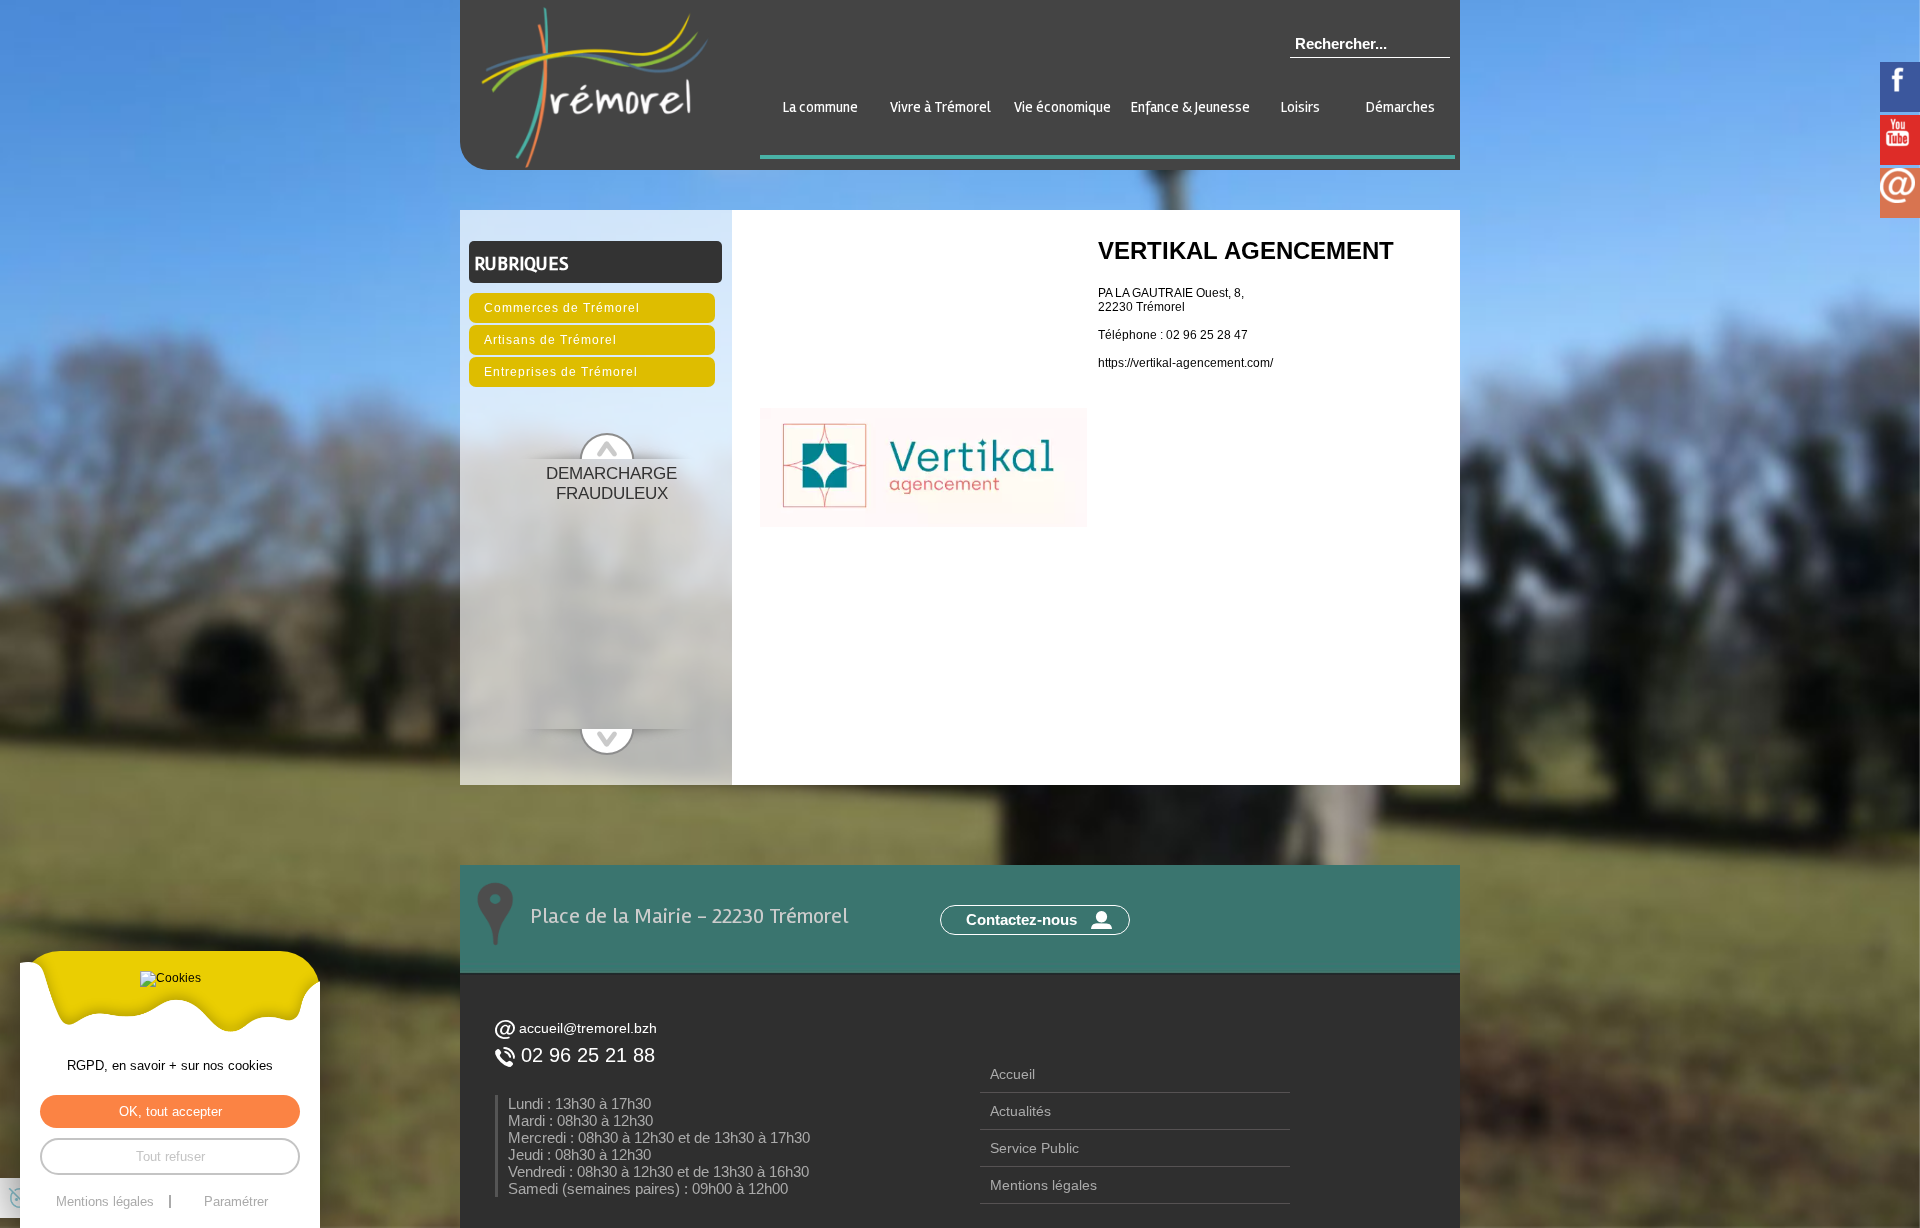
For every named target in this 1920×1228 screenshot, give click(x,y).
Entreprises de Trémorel (561, 372)
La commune (820, 107)
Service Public (1034, 1148)
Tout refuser (170, 1156)
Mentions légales (1043, 1185)
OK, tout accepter (170, 1111)
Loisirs (1300, 107)
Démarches (1400, 107)
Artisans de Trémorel (550, 340)
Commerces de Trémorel (562, 308)
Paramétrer (236, 1201)
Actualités (1020, 1111)
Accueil (1012, 1074)
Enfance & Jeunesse (1190, 107)
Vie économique (1062, 107)
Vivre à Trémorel (940, 107)
